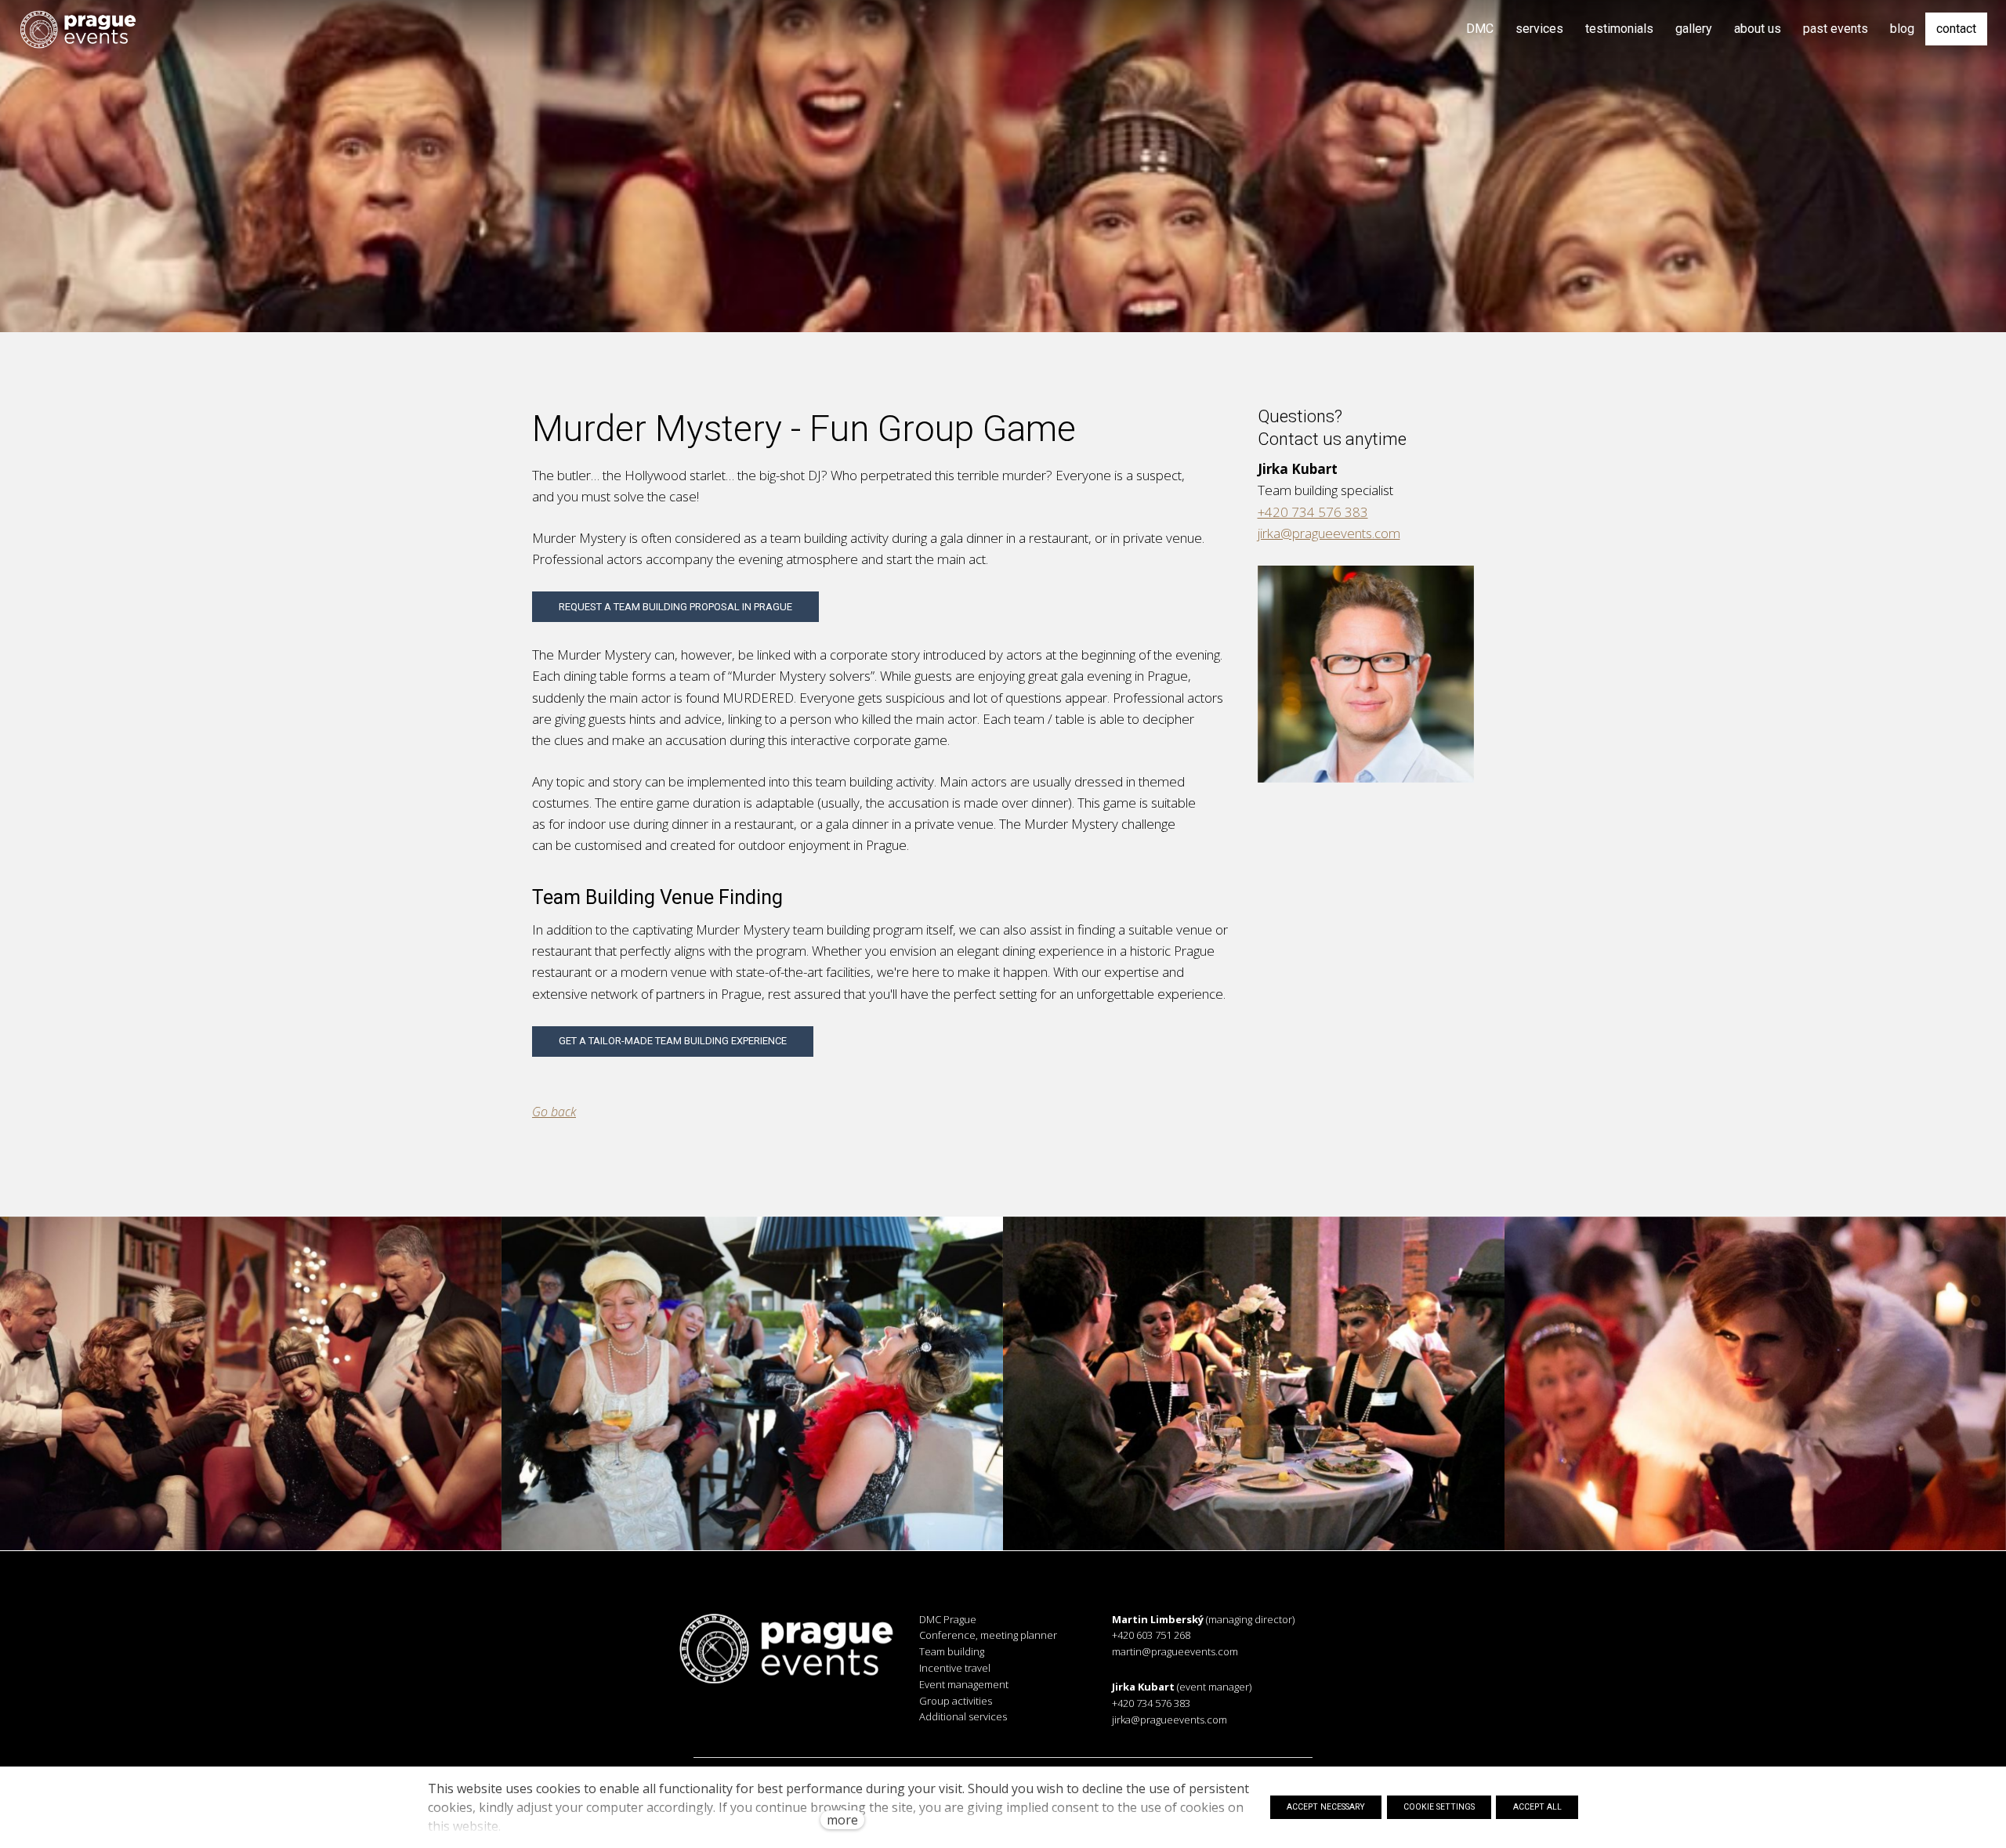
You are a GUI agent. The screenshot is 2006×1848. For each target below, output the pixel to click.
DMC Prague (948, 1619)
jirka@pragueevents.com (1329, 533)
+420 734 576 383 (1313, 512)
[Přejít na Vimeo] (844, 1728)
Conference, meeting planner (988, 1635)
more (842, 1820)
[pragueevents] (78, 29)
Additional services (963, 1716)
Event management (964, 1684)
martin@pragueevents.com (1175, 1651)
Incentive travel (955, 1668)
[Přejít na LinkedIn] (805, 1728)
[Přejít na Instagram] (766, 1728)
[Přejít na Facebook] (726, 1728)
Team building (952, 1651)
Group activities (956, 1701)
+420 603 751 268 (1151, 1635)
